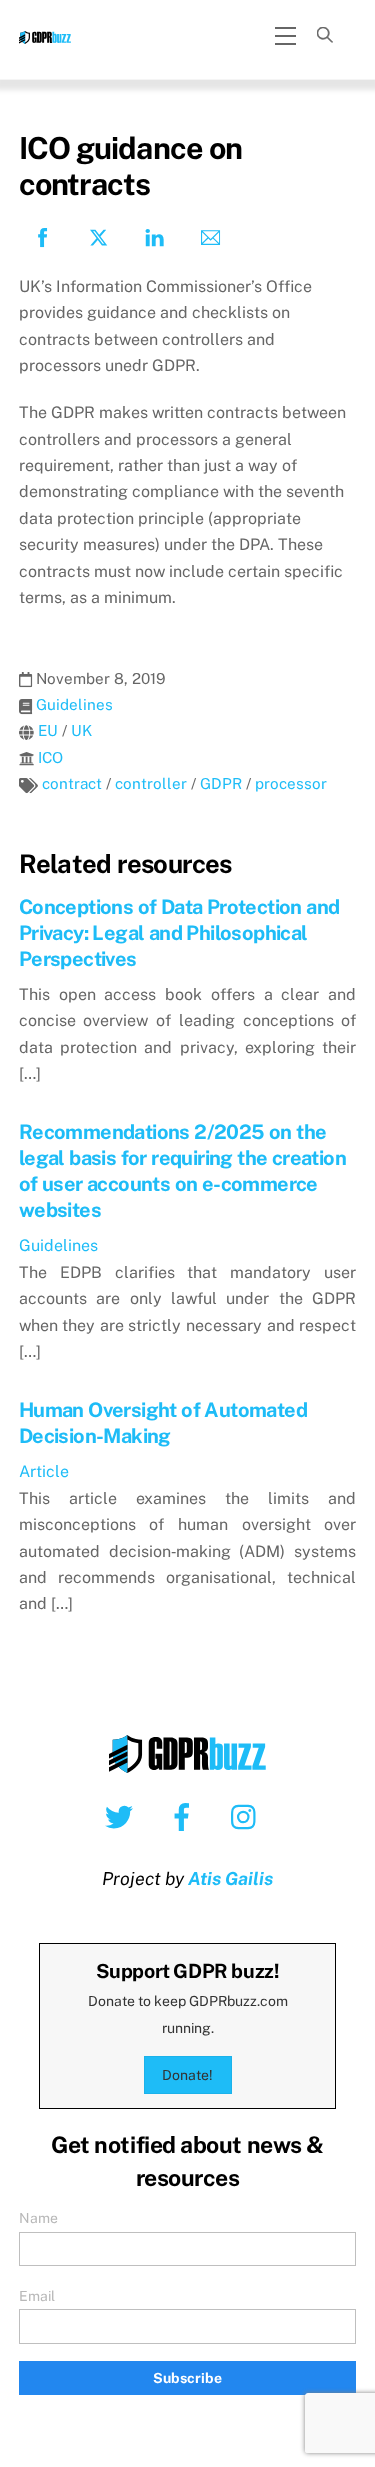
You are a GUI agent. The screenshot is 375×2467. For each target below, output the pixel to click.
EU (48, 730)
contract (72, 783)
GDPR (221, 783)
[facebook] (185, 1816)
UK (81, 730)
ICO (50, 757)
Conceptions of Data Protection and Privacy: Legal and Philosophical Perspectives (179, 933)
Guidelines (74, 704)
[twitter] (122, 1816)
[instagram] (248, 1816)
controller (151, 783)
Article (44, 1471)
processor (291, 783)
